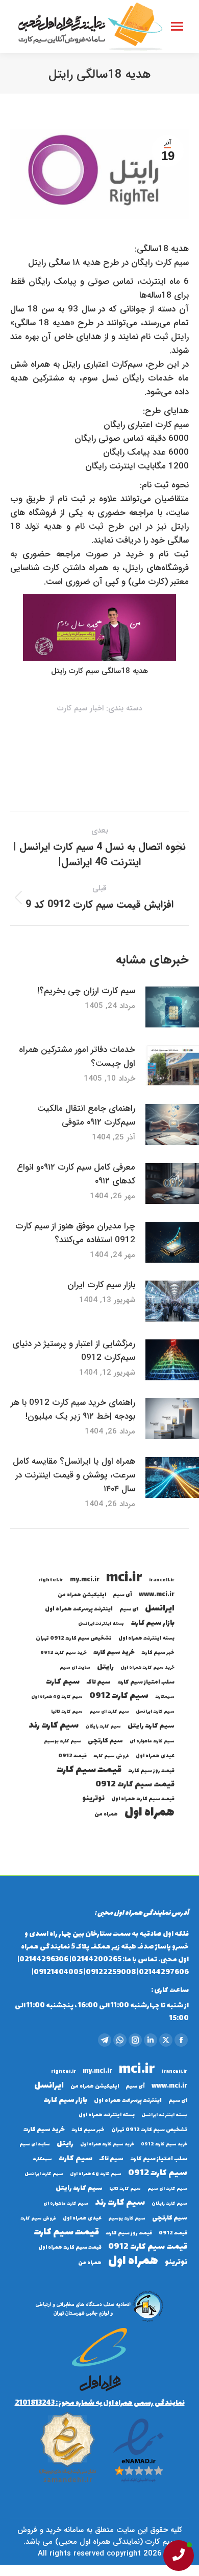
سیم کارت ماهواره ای (152, 1741)
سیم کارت (63, 1682)
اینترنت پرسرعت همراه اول (79, 1609)
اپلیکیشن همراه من (82, 1595)
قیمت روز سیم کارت (151, 1771)
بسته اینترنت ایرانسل (101, 1624)
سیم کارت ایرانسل (155, 1712)
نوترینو (93, 1798)
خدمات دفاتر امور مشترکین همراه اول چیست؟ (77, 1057)
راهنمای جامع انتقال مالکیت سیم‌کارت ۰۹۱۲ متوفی (86, 1115)
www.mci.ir (157, 1595)
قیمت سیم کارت (89, 1770)
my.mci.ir (85, 1580)
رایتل (105, 1667)
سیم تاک (98, 1682)
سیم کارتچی (105, 1741)
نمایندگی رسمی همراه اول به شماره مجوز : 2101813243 (100, 2403)
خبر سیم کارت (158, 1653)
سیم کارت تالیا (67, 1712)
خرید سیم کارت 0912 (64, 1653)
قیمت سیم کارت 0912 (135, 1785)
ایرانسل (160, 1609)
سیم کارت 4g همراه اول (57, 1697)
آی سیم (122, 1595)
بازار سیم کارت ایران (101, 1285)
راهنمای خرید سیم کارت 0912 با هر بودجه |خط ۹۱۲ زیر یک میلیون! (73, 1409)
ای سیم (129, 1609)
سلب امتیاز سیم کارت (146, 1682)
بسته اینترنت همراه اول (146, 1638)
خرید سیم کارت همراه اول (147, 1668)
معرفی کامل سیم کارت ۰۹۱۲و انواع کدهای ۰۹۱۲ (76, 1174)
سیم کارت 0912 (119, 1696)
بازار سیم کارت (153, 1623)
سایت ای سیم (75, 1668)
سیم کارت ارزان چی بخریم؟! (86, 991)
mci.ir (124, 1578)
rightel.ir (51, 1580)
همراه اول (150, 1813)
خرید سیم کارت (114, 1653)
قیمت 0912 (72, 1756)
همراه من (106, 1814)
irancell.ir (162, 1580)
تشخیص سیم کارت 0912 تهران (74, 1638)
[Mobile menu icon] (177, 26)
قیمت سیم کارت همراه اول (143, 1799)
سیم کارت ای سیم (109, 1712)
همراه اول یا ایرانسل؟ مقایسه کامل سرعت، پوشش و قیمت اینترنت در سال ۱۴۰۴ (74, 1475)
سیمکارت (165, 1697)
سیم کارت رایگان (103, 1727)
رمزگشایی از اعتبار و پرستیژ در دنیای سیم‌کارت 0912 (74, 1351)
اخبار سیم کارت (80, 708)
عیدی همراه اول (155, 1756)
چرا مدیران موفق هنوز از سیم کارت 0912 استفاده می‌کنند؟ (75, 1233)
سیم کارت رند (54, 1726)
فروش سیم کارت (111, 1756)
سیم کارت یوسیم (63, 1741)
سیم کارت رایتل (151, 1726)
